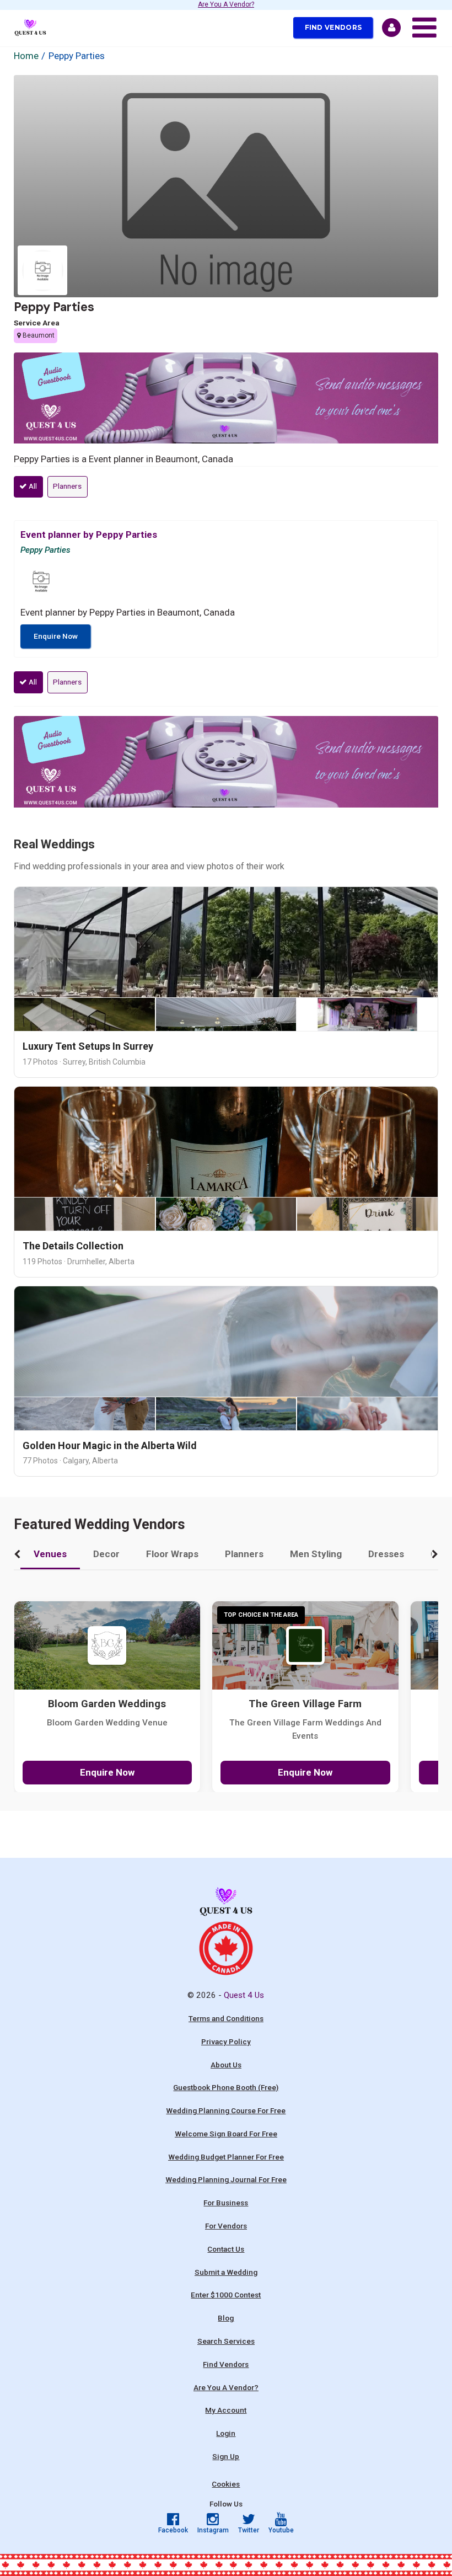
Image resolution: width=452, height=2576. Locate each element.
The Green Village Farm (305, 1704)
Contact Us (226, 2249)
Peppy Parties (54, 307)
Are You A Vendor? (226, 5)
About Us (226, 2065)
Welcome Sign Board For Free (226, 2134)
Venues (50, 1554)
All (32, 486)
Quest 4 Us (244, 1995)
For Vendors (226, 2226)
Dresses (386, 1554)
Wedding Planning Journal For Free (226, 2179)
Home (26, 56)
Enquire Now (56, 636)
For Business (226, 2203)
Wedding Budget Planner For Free (226, 2157)
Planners (67, 486)
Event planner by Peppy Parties (89, 535)
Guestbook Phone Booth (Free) (226, 2087)
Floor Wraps (172, 1554)
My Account (226, 2410)
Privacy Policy (226, 2041)
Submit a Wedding (226, 2272)
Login (226, 2433)
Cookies (226, 2484)
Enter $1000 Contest (226, 2295)
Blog (226, 2318)
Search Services (226, 2341)
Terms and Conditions (226, 2018)
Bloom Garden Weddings (107, 1704)
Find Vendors (333, 27)
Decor (106, 1554)
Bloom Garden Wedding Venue (107, 1723)
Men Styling (316, 1554)
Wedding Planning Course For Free (226, 2110)
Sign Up (226, 2456)
